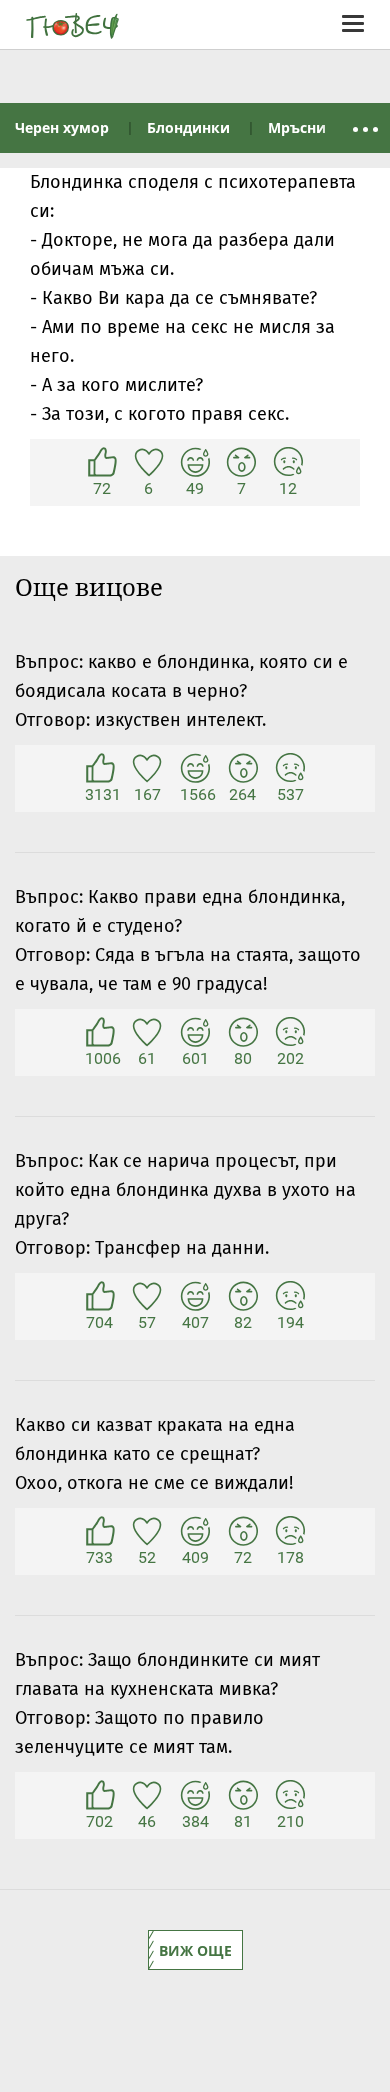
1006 (100, 1033)
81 (243, 1796)
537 (290, 769)
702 (100, 1796)
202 (290, 1033)
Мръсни (297, 127)
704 (100, 1297)
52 (147, 1532)
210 (290, 1796)
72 (102, 463)
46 (147, 1796)
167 (147, 769)
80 (243, 1033)
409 (195, 1532)
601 (195, 1033)
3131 (100, 769)
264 (243, 769)
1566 (195, 769)
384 (195, 1796)
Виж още (195, 1950)
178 (290, 1532)
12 (288, 463)
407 (195, 1297)
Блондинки (188, 127)
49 (195, 463)
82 (243, 1297)
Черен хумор (62, 127)
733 (100, 1532)
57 (147, 1297)
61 (147, 1033)
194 (290, 1297)
